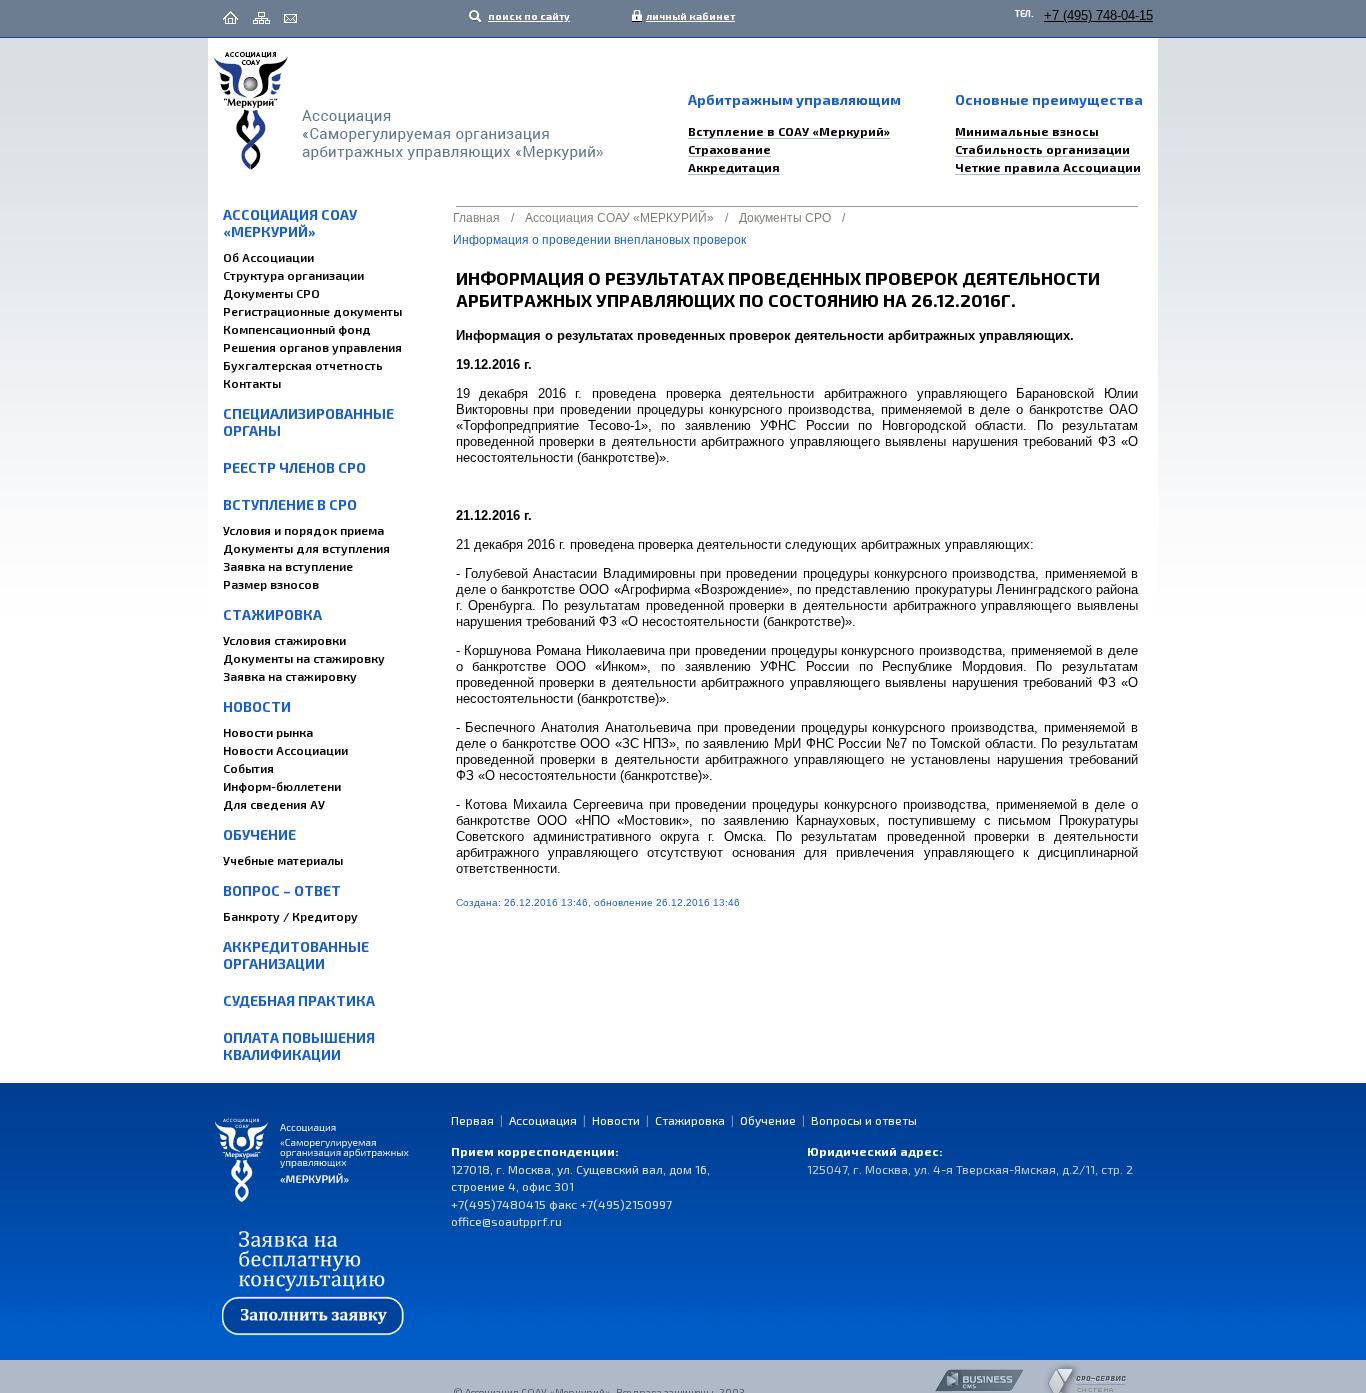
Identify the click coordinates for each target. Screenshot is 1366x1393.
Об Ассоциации (268, 257)
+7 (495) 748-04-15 (1098, 15)
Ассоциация (543, 1120)
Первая (472, 1120)
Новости (257, 706)
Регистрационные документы (312, 311)
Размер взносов (271, 584)
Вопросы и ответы (864, 1120)
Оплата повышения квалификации (299, 1046)
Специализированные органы (308, 422)
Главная (476, 218)
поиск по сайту (528, 16)
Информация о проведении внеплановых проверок (599, 240)
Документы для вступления (306, 548)
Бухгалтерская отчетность (303, 365)
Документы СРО (271, 293)
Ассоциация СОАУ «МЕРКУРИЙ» (290, 223)
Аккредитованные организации (296, 955)
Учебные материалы (283, 860)
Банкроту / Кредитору (290, 916)
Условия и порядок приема (303, 530)
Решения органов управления (312, 347)
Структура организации (293, 275)
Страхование (729, 149)
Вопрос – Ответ (282, 890)
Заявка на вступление (288, 566)
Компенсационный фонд (297, 329)
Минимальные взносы (1027, 131)
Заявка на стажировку (290, 676)
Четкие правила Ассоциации (1048, 167)
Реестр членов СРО (294, 467)
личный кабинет (686, 16)
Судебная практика (299, 1000)
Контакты (252, 383)
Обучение (259, 834)
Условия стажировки (284, 640)
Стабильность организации (1042, 149)
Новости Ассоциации (285, 750)
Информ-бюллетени (282, 786)
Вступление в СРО (290, 504)
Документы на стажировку (304, 658)
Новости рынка (268, 732)
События (248, 768)
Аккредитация (734, 167)
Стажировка (272, 614)
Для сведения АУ (274, 804)
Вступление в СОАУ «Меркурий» (789, 131)
